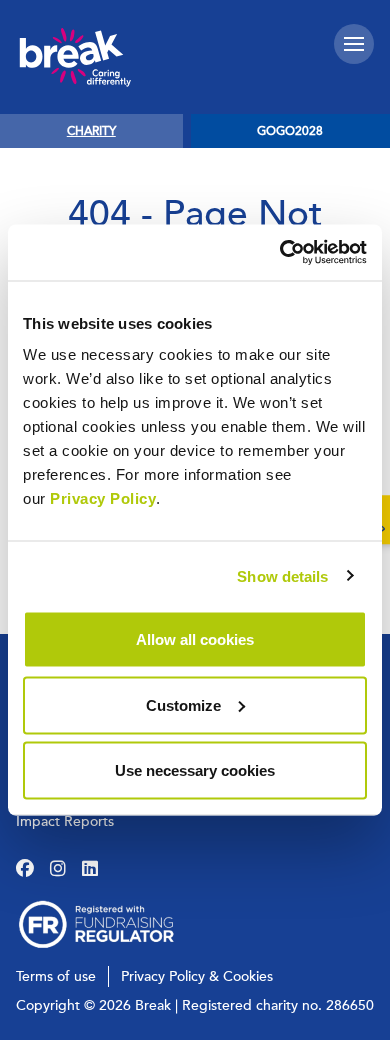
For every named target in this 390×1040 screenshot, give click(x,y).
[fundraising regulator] (96, 924)
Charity (91, 131)
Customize (183, 704)
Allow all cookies (195, 639)
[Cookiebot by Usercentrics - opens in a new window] (280, 253)
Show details (282, 575)
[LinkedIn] (90, 869)
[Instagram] (58, 869)
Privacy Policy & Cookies (197, 976)
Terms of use (56, 976)
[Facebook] (25, 869)
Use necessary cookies (195, 770)
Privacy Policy (103, 498)
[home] (75, 57)
